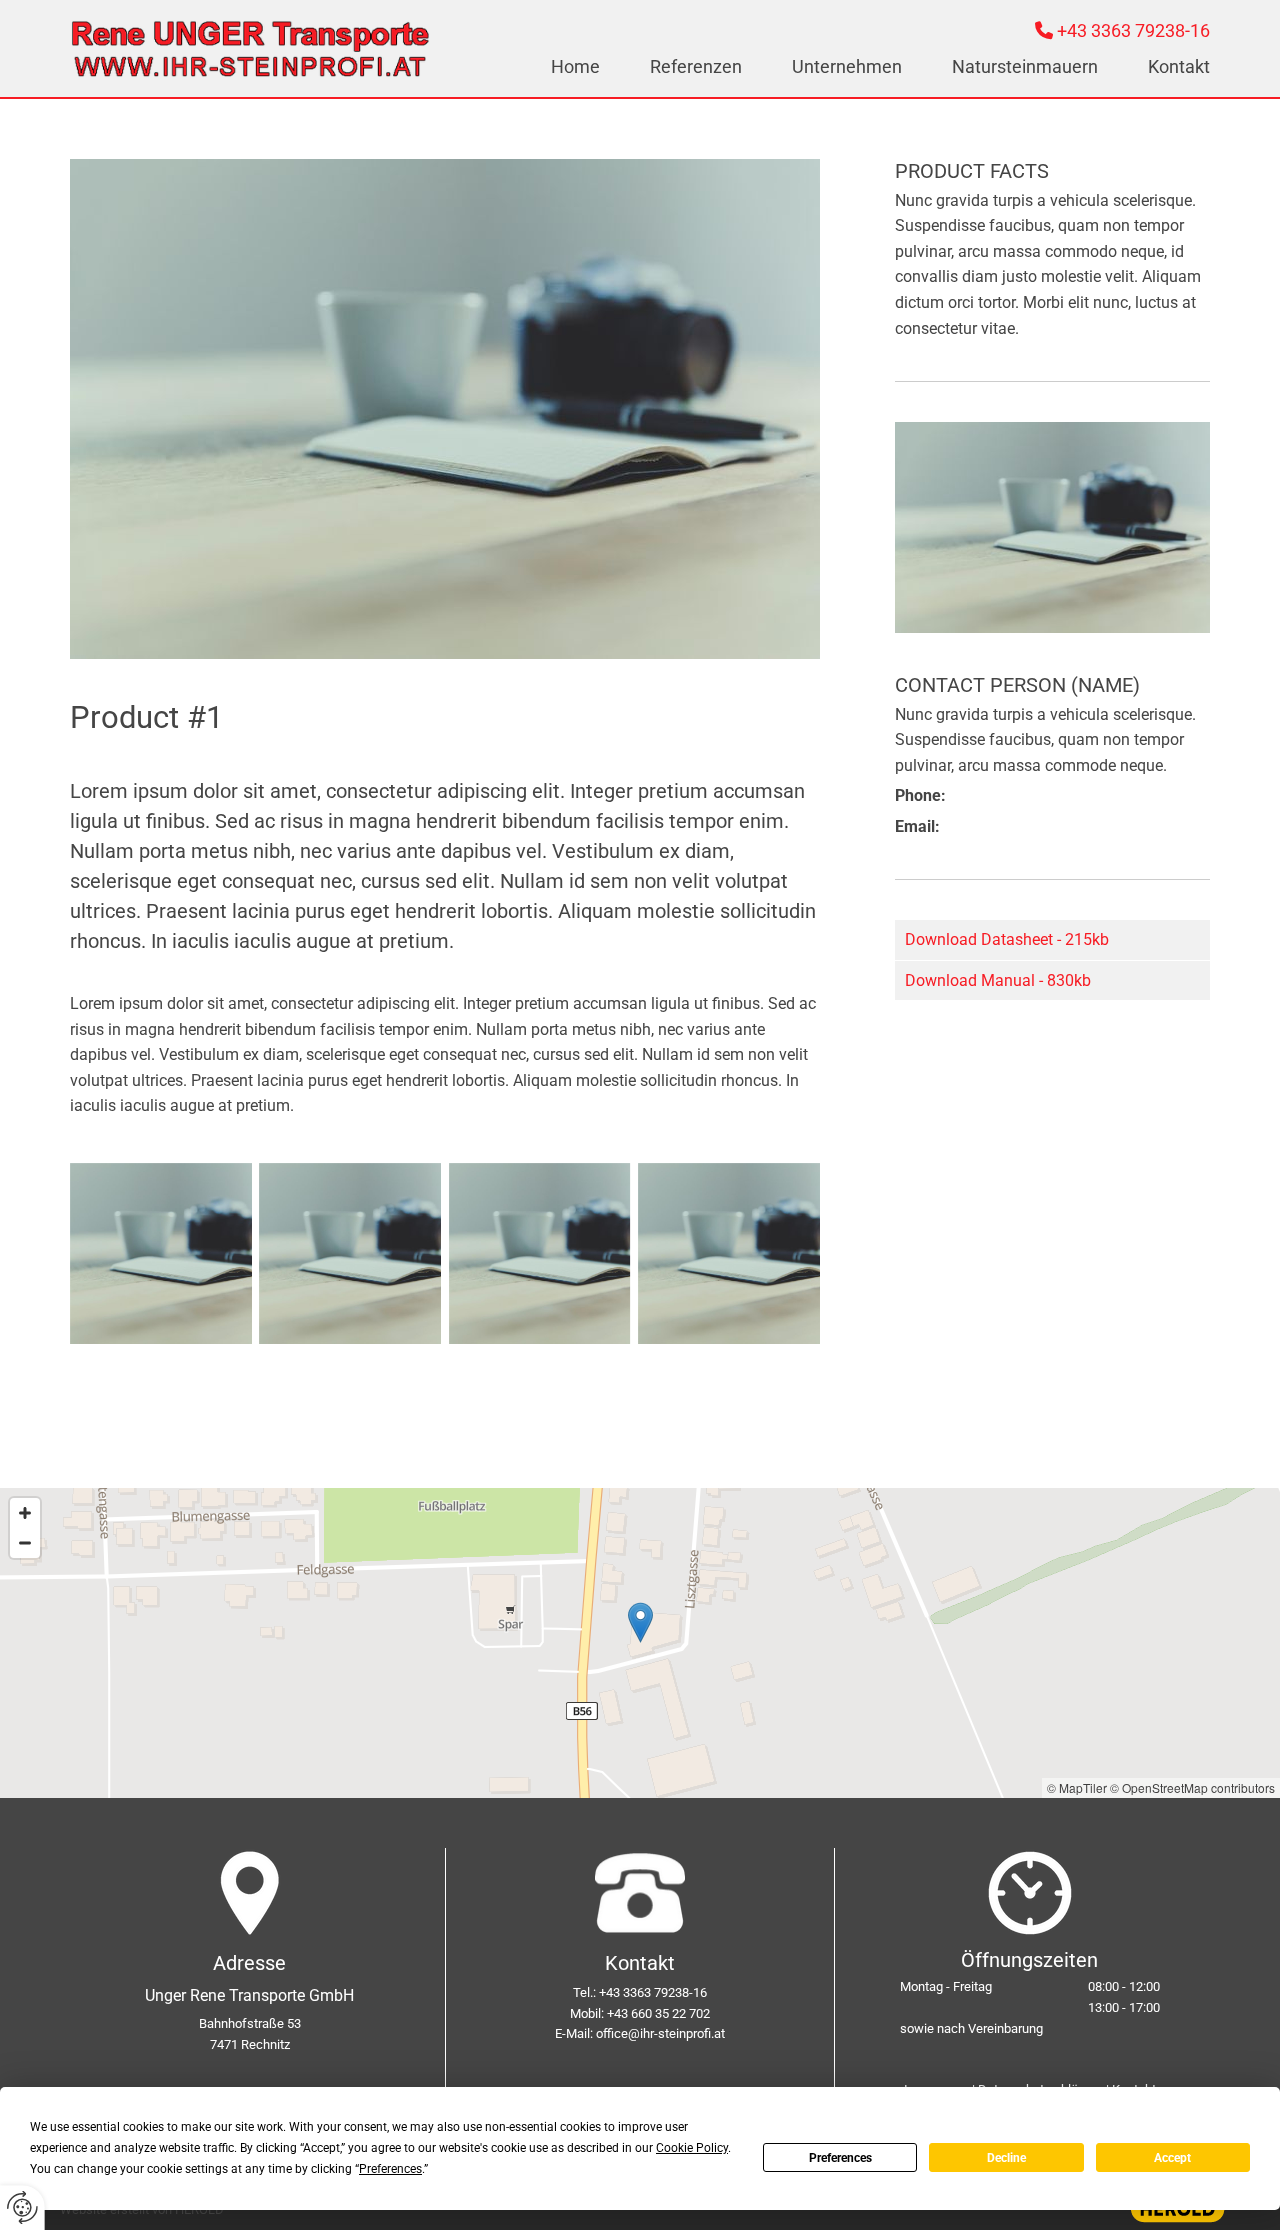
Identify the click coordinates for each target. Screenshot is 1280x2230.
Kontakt (1179, 66)
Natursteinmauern (1025, 66)
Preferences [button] (390, 2169)
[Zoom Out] (25, 1543)
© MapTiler (1077, 1787)
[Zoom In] (25, 1513)
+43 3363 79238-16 (1133, 30)
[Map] (640, 1643)
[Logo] (250, 48)
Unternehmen (847, 66)
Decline (1006, 2158)
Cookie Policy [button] (692, 2148)
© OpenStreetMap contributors (1192, 1787)
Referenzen (696, 66)
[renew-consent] (22, 2207)
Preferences (840, 2158)
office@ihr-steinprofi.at (660, 2033)
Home (575, 66)
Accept (1172, 2158)
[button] (640, 1622)
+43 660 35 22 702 (658, 2013)
